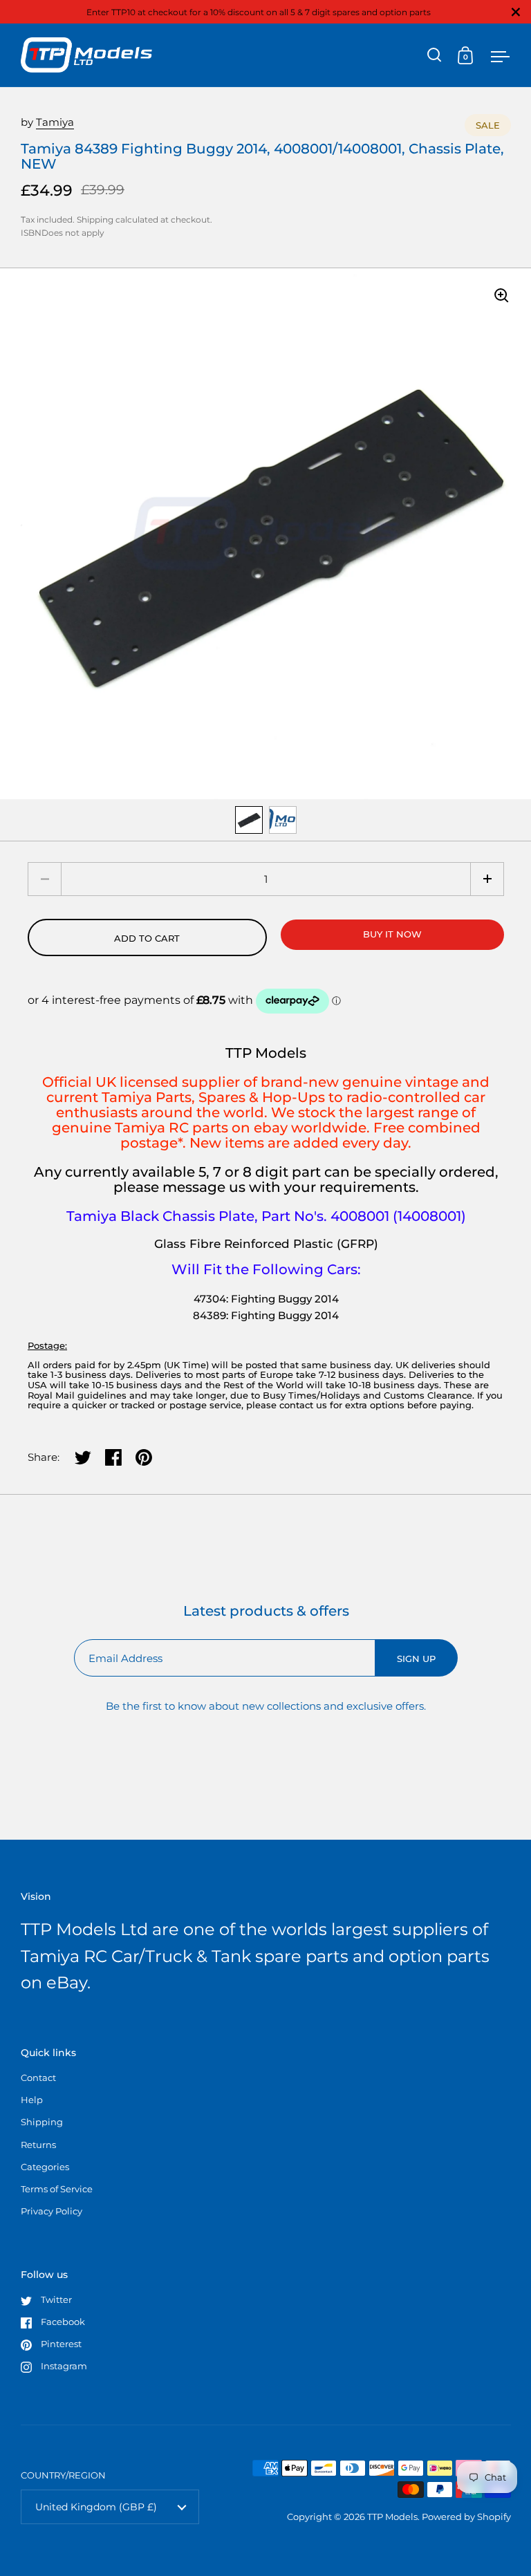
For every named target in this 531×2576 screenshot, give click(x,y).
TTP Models (392, 2517)
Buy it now (392, 934)
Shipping (95, 220)
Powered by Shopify (466, 2517)
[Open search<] (435, 55)
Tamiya (55, 122)
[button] (487, 879)
